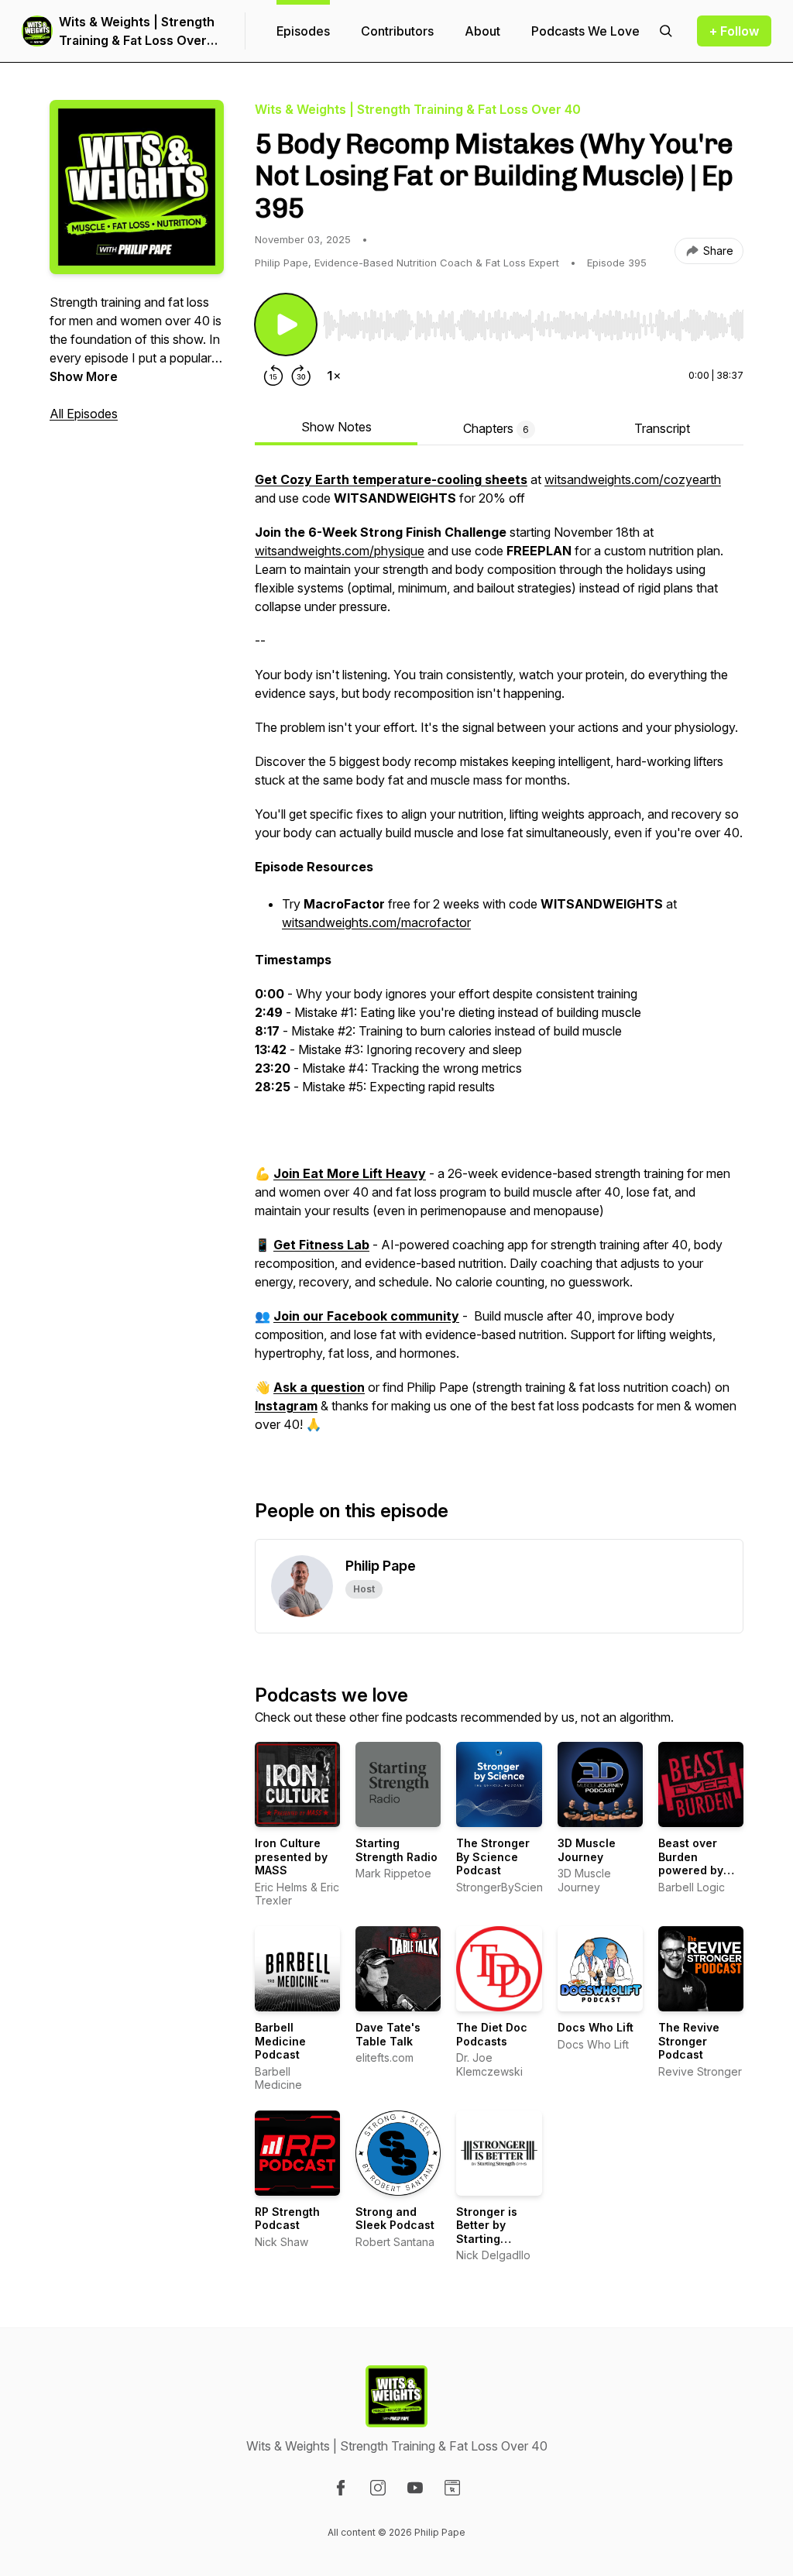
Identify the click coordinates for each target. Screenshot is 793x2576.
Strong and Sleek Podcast (395, 2219)
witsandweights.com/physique (340, 551)
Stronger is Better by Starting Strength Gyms (497, 2232)
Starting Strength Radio (396, 1850)
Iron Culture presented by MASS (291, 1856)
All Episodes (84, 414)
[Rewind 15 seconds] (273, 376)
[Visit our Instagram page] (378, 2488)
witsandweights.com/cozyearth (633, 479)
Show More (84, 376)
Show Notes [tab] (336, 427)
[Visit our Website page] (452, 2488)
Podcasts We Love (585, 31)
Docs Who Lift (596, 2027)
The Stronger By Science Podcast (493, 1856)
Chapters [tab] (496, 428)
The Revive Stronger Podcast (689, 2041)
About (482, 31)
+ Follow (734, 31)
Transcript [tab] (662, 428)
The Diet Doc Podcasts (492, 2034)
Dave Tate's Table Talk (388, 2034)
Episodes (303, 31)
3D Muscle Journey (587, 1850)
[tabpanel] (499, 960)
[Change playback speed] (334, 376)
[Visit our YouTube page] (415, 2488)
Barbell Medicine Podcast (280, 2041)
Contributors (397, 31)
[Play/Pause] (286, 325)
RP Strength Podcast (287, 2219)
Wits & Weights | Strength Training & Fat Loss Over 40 (137, 32)
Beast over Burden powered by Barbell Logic (694, 1863)
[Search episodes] (666, 31)
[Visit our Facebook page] (341, 2488)
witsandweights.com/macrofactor (376, 922)
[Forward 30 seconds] (301, 376)
